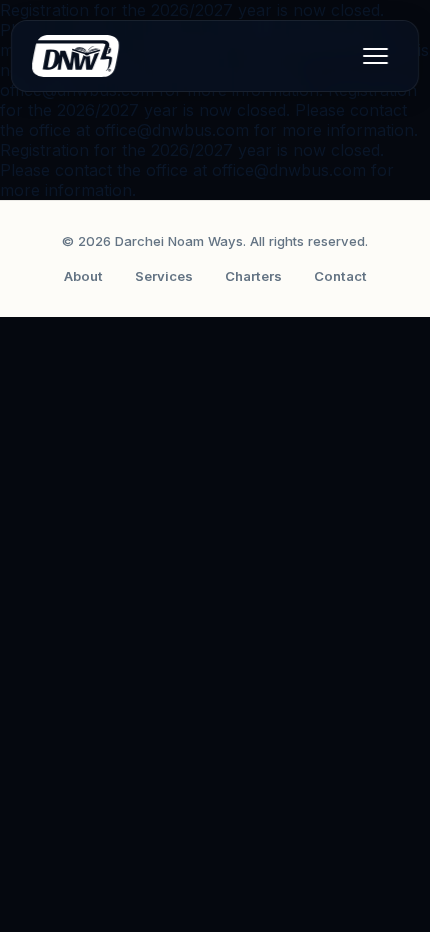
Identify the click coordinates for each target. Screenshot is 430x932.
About (83, 276)
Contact (340, 276)
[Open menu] (375, 56)
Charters (253, 276)
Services (164, 276)
